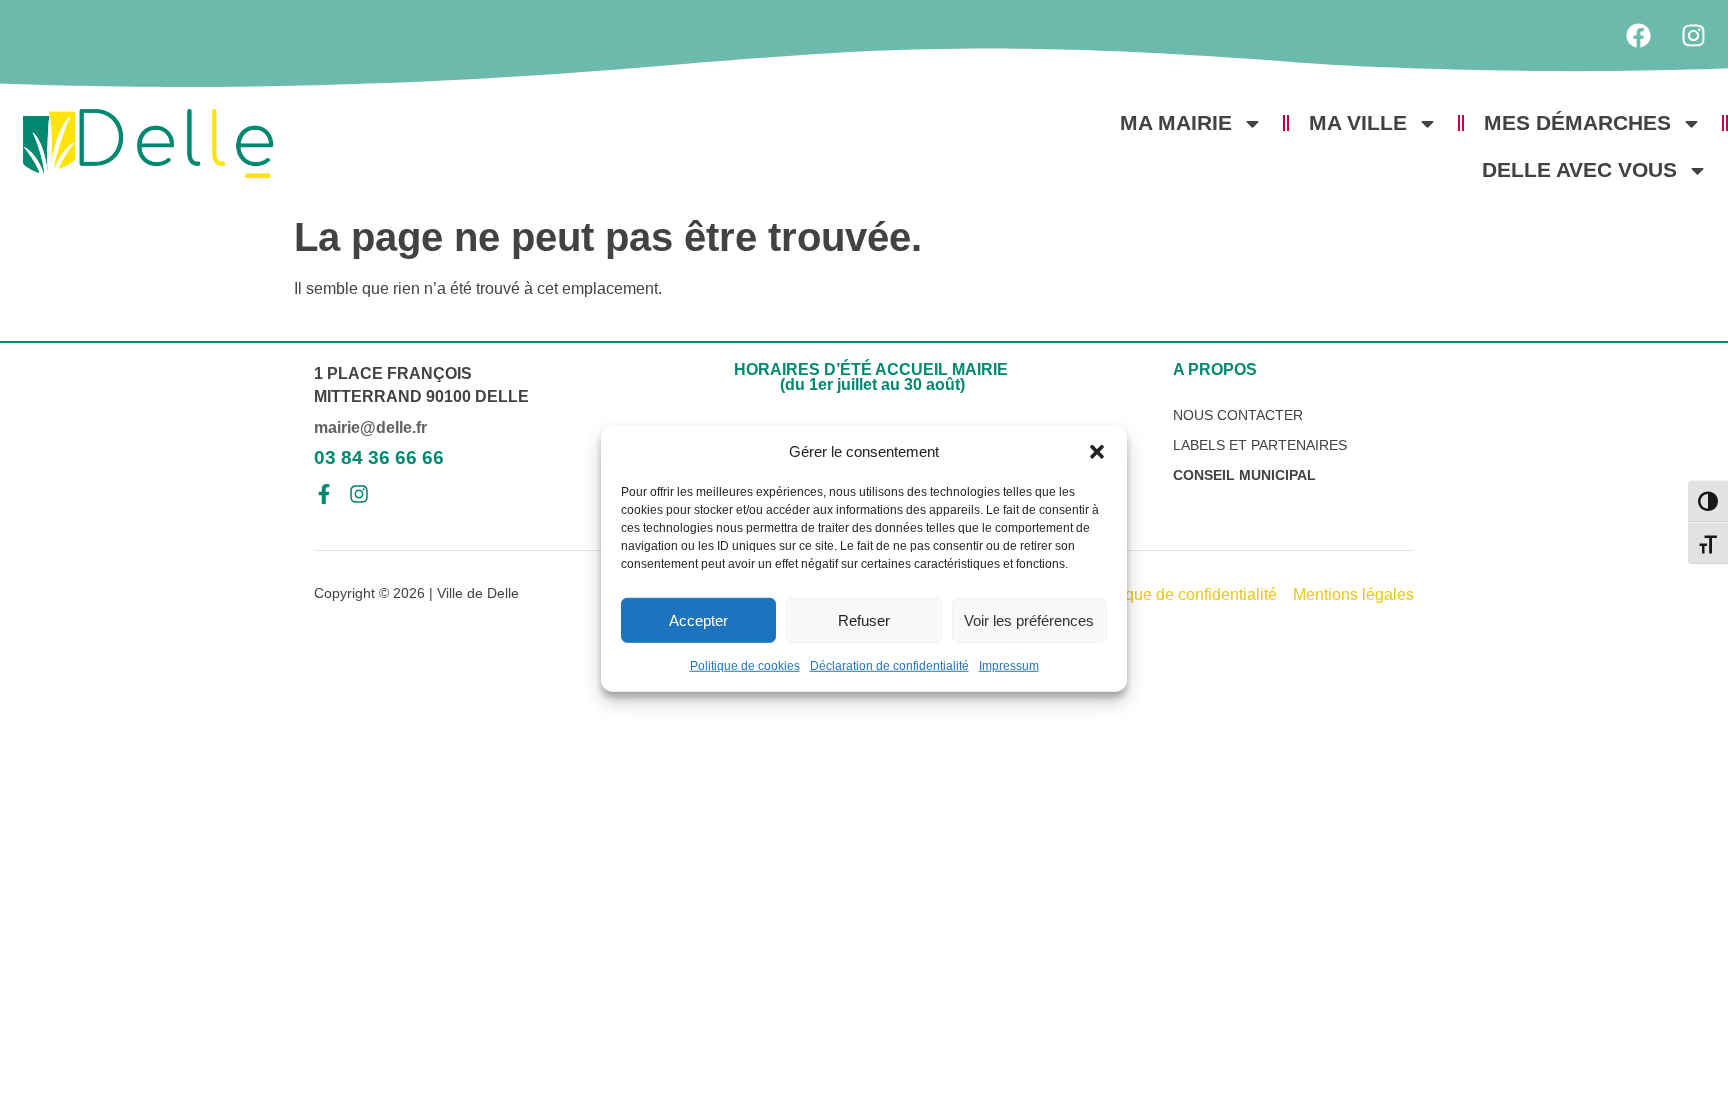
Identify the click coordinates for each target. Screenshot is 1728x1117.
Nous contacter (1238, 415)
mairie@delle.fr (370, 427)
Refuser (864, 619)
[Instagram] (1693, 35)
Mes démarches (1577, 122)
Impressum (1009, 666)
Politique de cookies (745, 666)
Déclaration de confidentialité (889, 666)
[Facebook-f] (324, 494)
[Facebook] (1638, 35)
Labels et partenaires (1260, 445)
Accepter (698, 619)
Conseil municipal (1244, 475)
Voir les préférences (1029, 619)
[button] (1097, 452)
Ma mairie (1176, 122)
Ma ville (1358, 122)
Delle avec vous (1579, 169)
